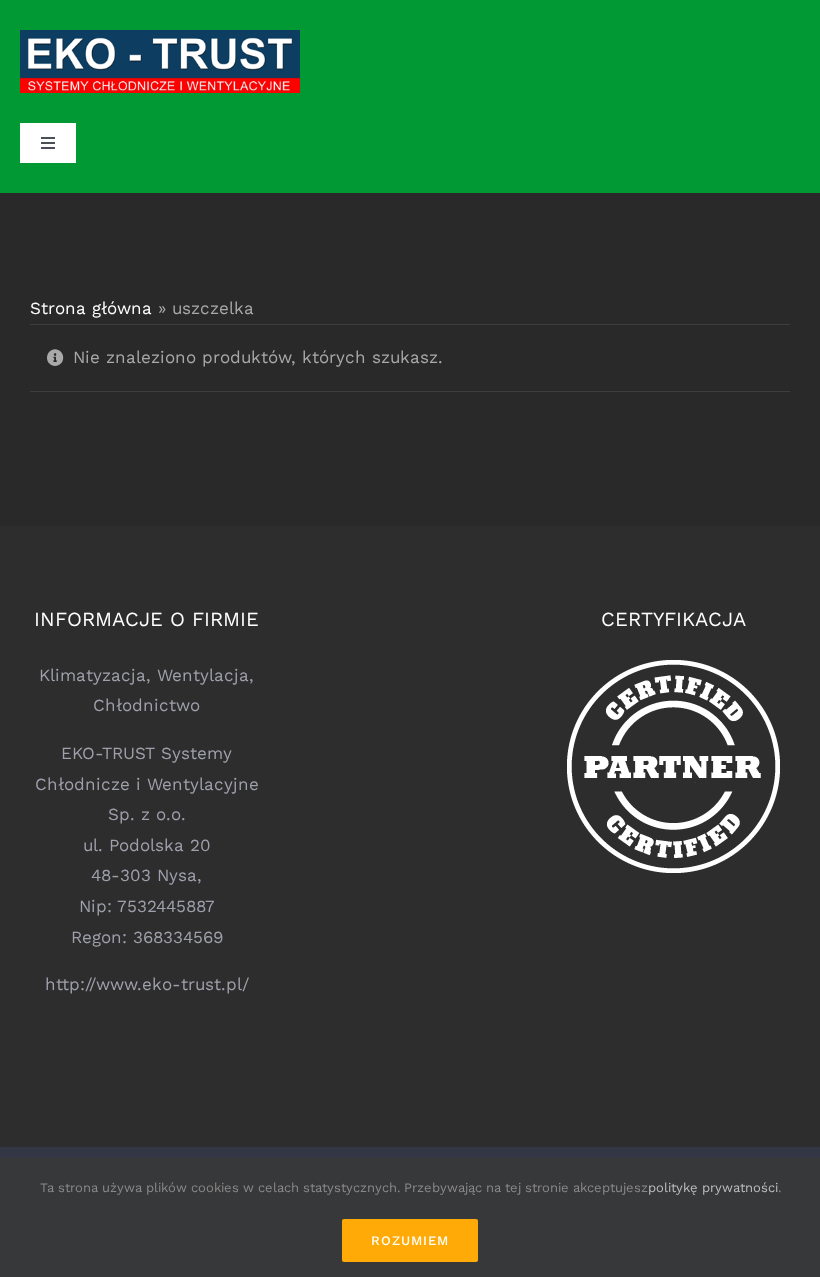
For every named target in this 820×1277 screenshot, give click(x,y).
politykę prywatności (713, 1187)
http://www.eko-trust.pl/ (147, 984)
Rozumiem (410, 1240)
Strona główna (91, 308)
